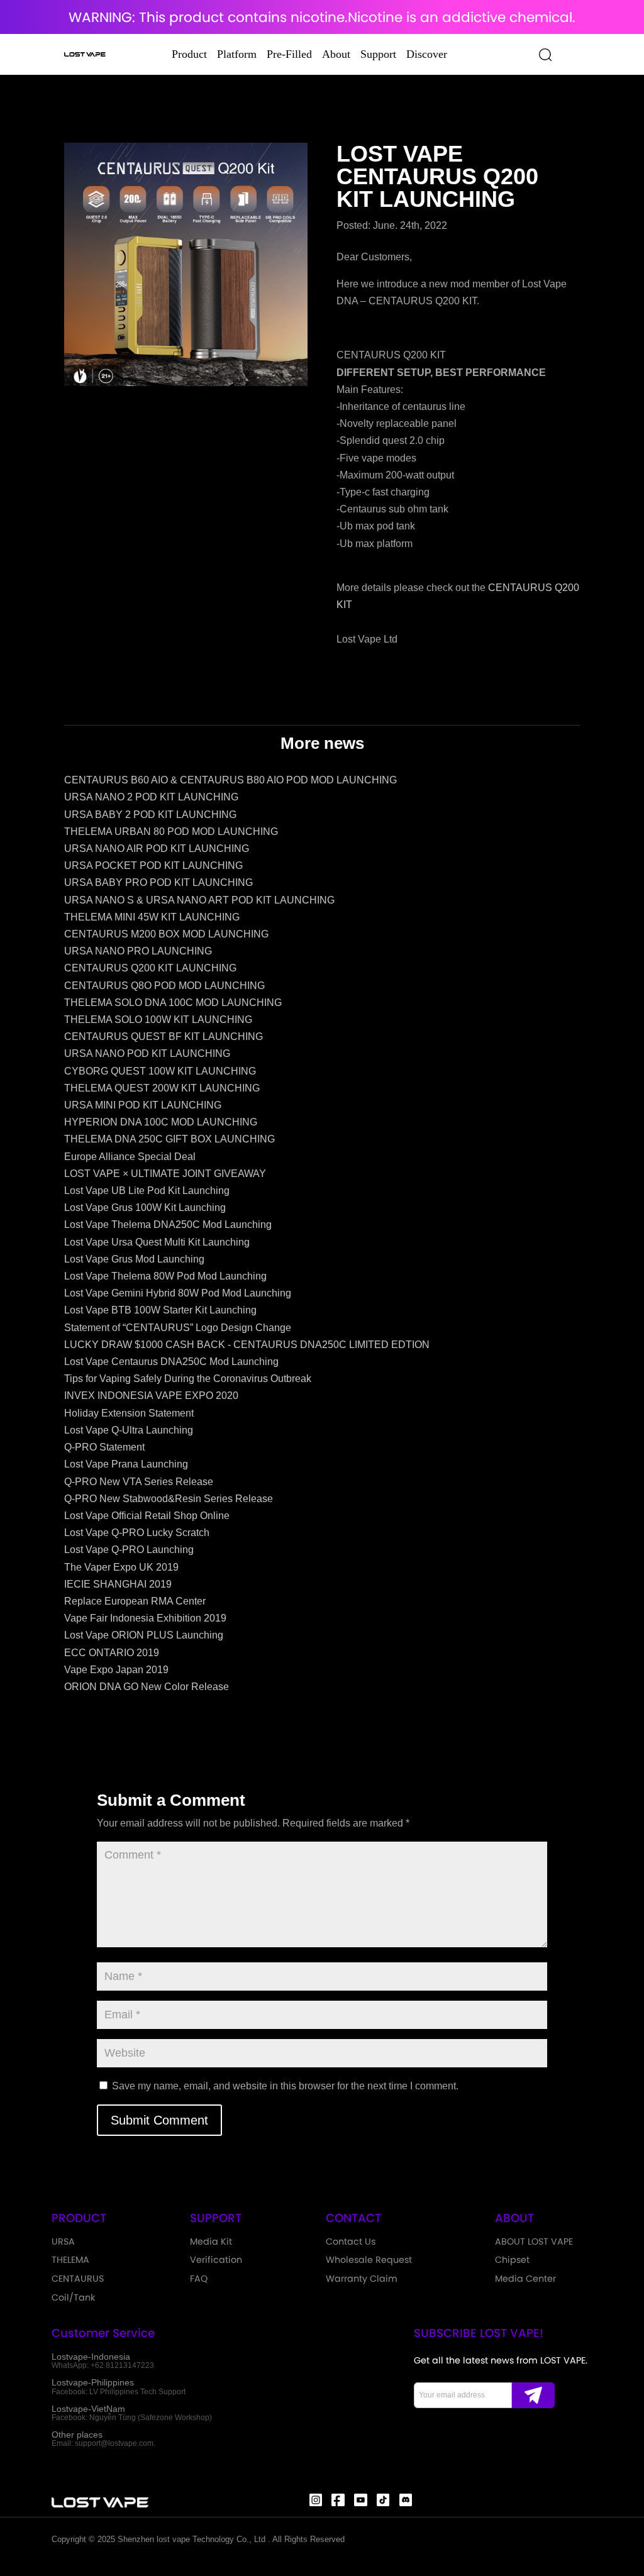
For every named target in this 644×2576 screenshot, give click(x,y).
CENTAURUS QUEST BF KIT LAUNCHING (164, 1036)
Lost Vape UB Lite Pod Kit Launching (147, 1191)
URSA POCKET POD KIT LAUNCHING (153, 865)
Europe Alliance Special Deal (130, 1157)
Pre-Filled (289, 54)
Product (189, 54)
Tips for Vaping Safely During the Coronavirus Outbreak (188, 1379)
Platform (237, 54)
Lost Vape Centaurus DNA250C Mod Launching (171, 1362)
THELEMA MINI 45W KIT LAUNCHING (152, 917)
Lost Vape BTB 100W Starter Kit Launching (160, 1310)
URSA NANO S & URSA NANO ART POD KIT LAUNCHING (199, 900)
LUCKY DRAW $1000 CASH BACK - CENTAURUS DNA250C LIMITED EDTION (247, 1345)
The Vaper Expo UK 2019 (121, 1567)
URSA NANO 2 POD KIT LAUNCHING (151, 797)
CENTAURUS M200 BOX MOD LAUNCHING (166, 934)
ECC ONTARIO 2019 (112, 1653)
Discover (427, 54)
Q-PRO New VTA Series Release (139, 1482)
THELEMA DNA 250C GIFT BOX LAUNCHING (169, 1139)
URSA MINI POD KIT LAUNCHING (143, 1105)
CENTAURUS (78, 2279)
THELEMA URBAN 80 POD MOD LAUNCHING (171, 832)
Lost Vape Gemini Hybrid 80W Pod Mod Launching (178, 1293)
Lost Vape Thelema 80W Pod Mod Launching (165, 1276)
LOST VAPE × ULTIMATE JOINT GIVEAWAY (165, 1174)
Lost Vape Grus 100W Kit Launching (145, 1208)
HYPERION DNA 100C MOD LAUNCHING (161, 1122)
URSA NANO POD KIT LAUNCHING (147, 1053)
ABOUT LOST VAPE (534, 2242)
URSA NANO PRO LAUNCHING (138, 951)
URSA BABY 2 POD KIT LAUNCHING (150, 815)
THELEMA (70, 2260)
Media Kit (211, 2242)
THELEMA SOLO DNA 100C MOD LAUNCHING (173, 1003)
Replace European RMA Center (135, 1601)
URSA (63, 2242)
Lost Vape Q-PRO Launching (129, 1550)
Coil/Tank (73, 2297)
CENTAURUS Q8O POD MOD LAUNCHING (164, 986)
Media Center (525, 2279)
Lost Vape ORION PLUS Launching (144, 1635)
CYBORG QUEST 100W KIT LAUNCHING (160, 1071)
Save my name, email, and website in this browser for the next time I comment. (285, 2086)
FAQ (199, 2279)
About (336, 54)
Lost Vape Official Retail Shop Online (147, 1516)
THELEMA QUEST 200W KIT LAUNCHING (162, 1088)
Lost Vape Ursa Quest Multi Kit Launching (157, 1242)
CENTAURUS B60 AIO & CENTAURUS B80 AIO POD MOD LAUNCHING (230, 780)
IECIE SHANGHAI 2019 (118, 1584)
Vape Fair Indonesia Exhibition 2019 (145, 1618)
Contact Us (351, 2242)
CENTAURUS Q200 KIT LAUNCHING (150, 968)
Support (378, 54)
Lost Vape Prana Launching (126, 1464)
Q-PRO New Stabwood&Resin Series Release (169, 1499)
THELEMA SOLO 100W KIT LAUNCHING (158, 1020)
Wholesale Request (369, 2260)
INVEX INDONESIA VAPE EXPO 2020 (151, 1396)
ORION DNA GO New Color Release (147, 1687)
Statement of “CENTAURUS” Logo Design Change (178, 1328)
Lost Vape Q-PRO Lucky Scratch (137, 1533)
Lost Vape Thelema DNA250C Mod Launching (168, 1224)
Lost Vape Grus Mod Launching (134, 1259)
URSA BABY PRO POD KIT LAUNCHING (158, 882)
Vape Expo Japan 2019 (116, 1670)
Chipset (512, 2260)
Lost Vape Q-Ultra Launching (129, 1430)
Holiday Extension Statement (129, 1413)
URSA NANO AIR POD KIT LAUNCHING (157, 849)
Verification (216, 2260)
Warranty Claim (362, 2279)
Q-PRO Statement (104, 1447)
